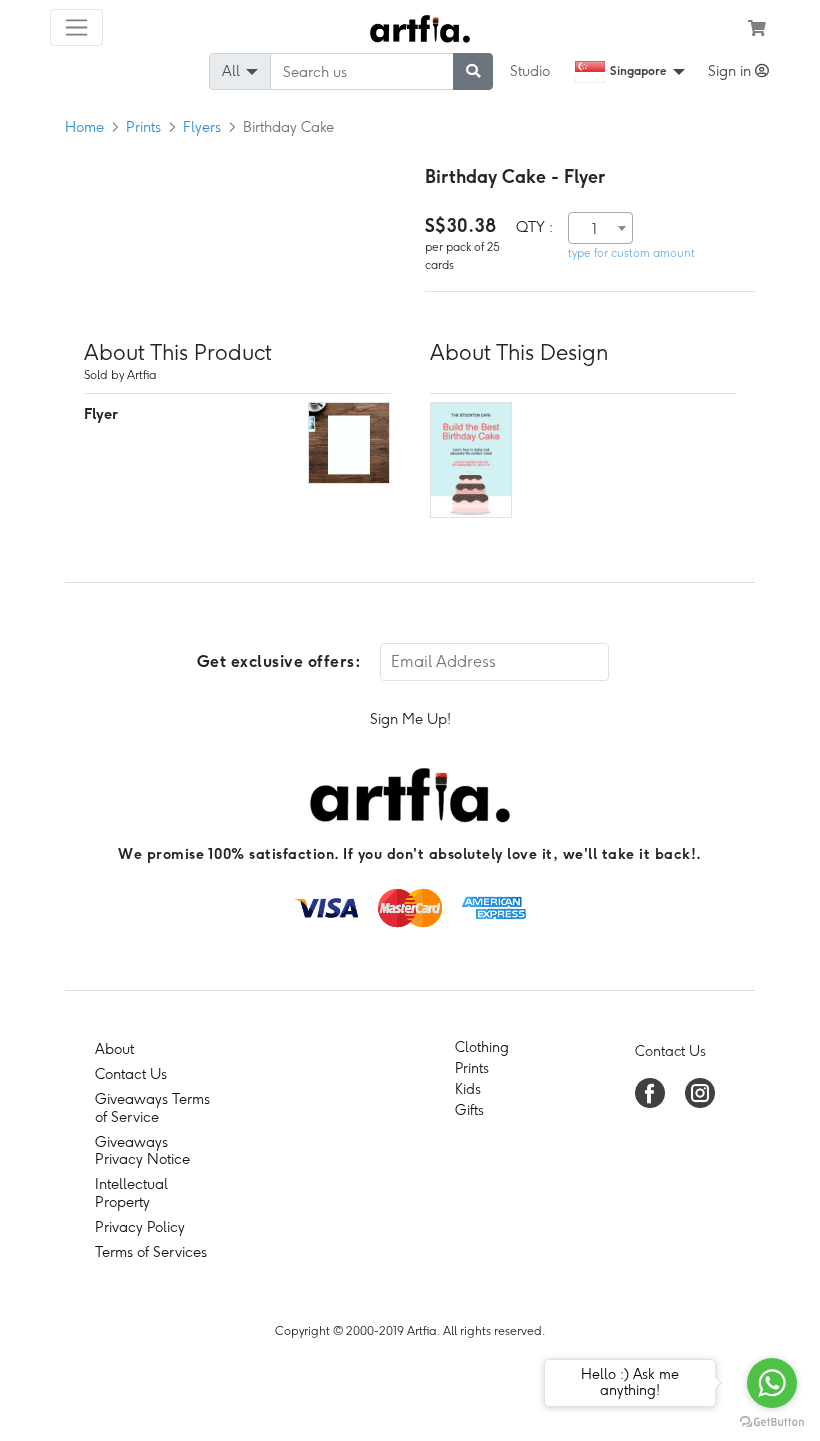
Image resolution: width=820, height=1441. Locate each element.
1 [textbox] (594, 229)
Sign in (731, 71)
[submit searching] (473, 71)
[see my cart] (757, 28)
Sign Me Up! (410, 719)
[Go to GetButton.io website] (772, 1421)
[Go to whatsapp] (772, 1383)
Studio (530, 71)
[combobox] (600, 228)
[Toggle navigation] (76, 27)
